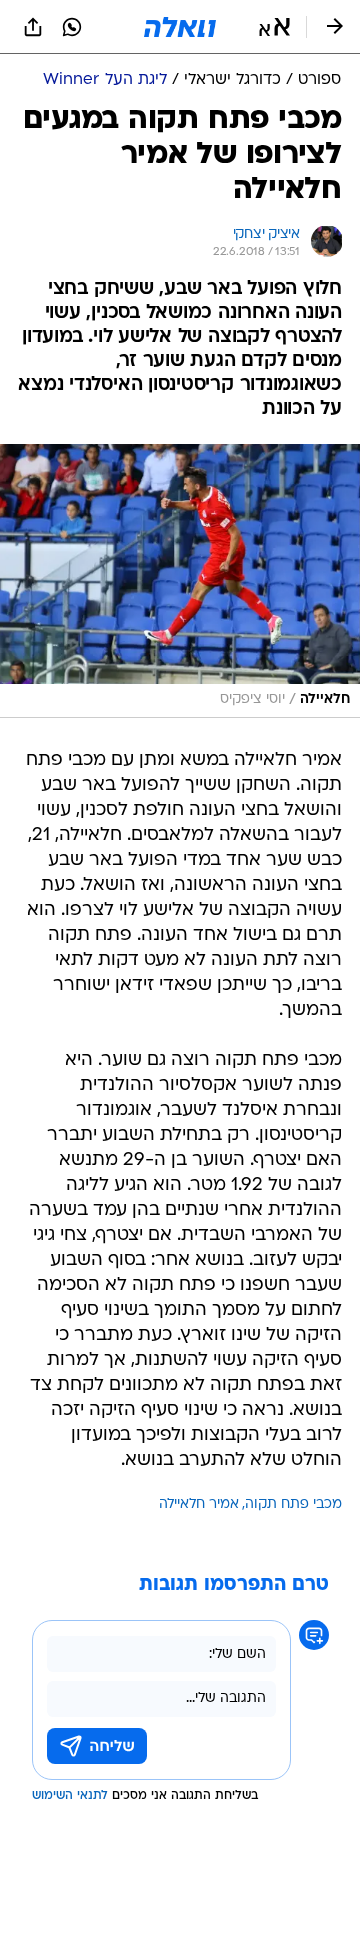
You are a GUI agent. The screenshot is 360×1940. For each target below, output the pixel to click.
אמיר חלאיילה (199, 1504)
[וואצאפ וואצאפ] (72, 27)
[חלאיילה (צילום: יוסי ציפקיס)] (180, 580)
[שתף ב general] (33, 27)
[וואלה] (180, 27)
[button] (274, 27)
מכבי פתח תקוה (293, 1504)
